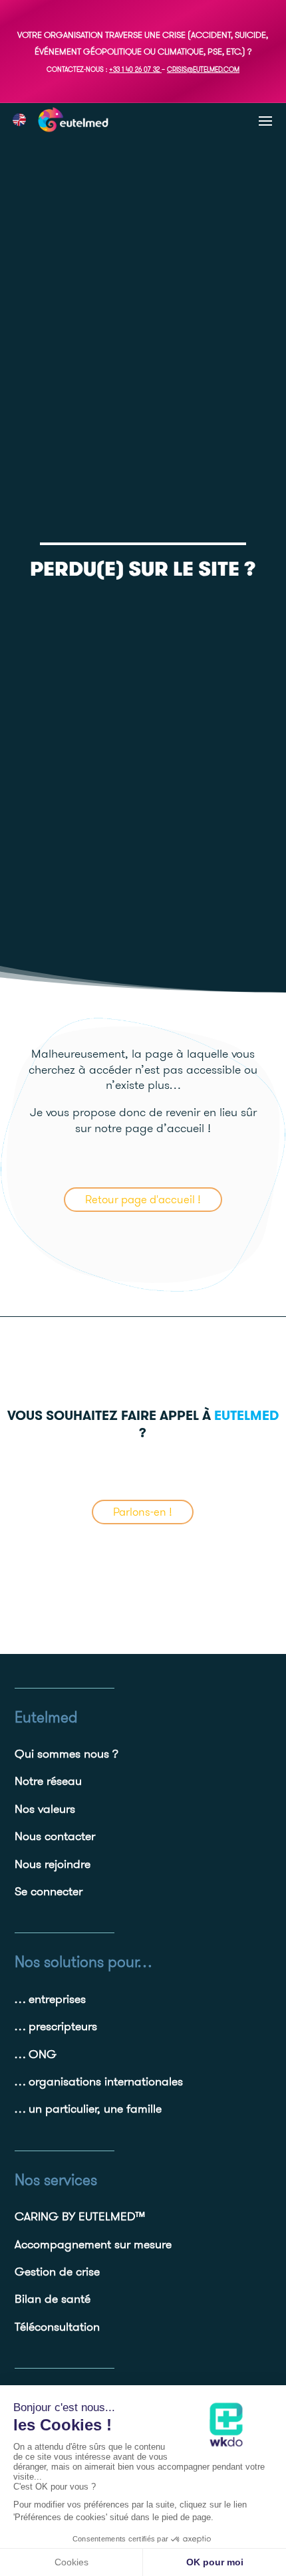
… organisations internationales (99, 2081)
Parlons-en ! (143, 1512)
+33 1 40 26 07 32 (134, 69)
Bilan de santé (53, 2298)
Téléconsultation (57, 2326)
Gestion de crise (57, 2271)
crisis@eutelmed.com (203, 69)
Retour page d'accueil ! (143, 1199)
